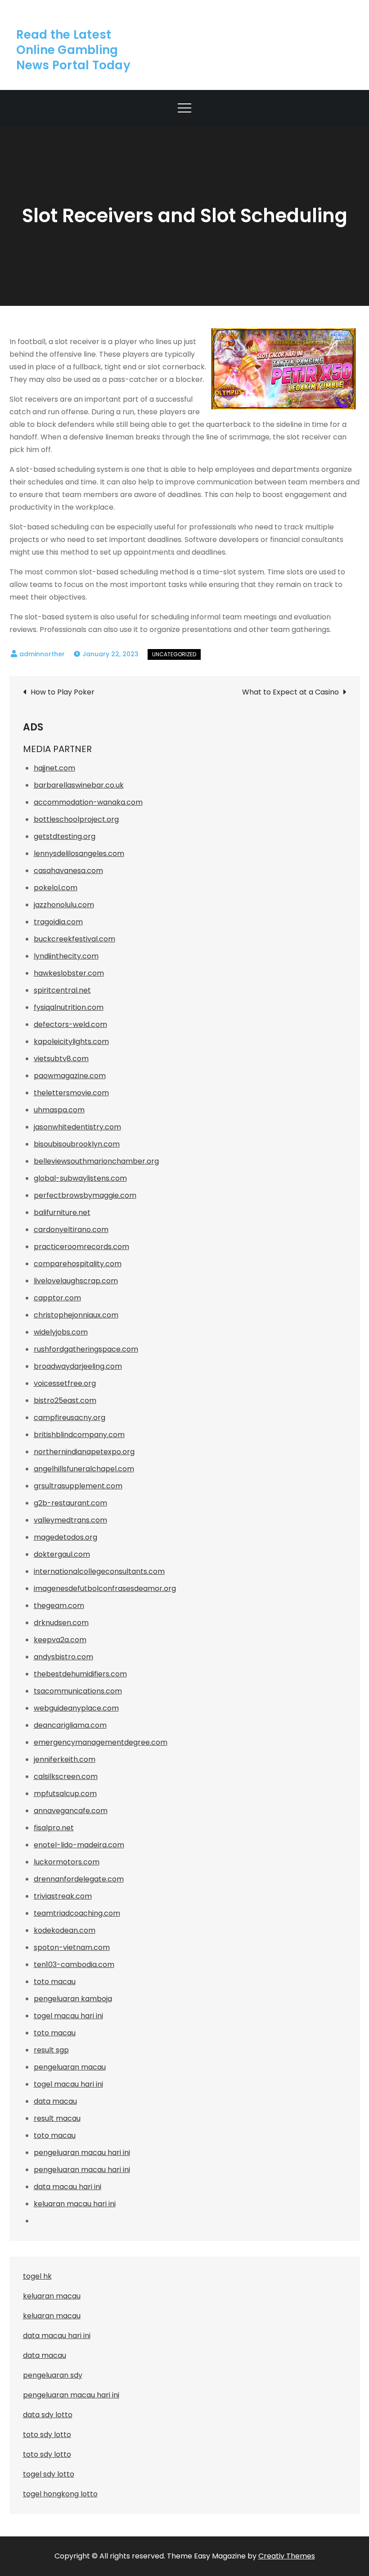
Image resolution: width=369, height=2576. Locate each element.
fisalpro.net (54, 1828)
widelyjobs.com (61, 1332)
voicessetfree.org (65, 1383)
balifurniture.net (62, 1212)
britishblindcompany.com (79, 1435)
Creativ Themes (287, 2556)
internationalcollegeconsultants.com (99, 1571)
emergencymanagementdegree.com (101, 1742)
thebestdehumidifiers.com (80, 1674)
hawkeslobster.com (69, 973)
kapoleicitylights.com (71, 1042)
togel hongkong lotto (60, 2494)
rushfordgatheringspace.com (86, 1349)
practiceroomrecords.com (81, 1247)
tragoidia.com (58, 922)
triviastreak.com (63, 1896)
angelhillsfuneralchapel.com (84, 1469)
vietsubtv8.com (61, 1059)
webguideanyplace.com (76, 1708)
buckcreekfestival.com (74, 939)
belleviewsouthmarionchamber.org (96, 1161)
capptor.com (57, 1298)
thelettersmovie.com (71, 1093)
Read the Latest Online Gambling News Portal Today (73, 50)
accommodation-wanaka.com (88, 802)
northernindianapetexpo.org (84, 1452)
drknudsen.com (61, 1623)
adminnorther (42, 654)
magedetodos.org (65, 1537)
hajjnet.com (54, 768)
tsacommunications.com (78, 1691)
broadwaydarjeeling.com (78, 1366)
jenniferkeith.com (65, 1759)
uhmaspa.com (59, 1110)
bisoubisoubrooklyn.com (77, 1144)
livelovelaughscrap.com (76, 1281)
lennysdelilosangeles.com (79, 853)
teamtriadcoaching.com (77, 1913)
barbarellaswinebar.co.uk (79, 785)
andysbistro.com (63, 1657)
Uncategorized (174, 654)
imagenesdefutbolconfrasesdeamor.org (105, 1588)
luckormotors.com (67, 1862)
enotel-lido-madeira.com (79, 1845)
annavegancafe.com (71, 1811)
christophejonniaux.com (76, 1315)
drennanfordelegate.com (79, 1879)
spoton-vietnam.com (72, 1947)
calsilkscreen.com (66, 1776)
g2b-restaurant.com (70, 1503)
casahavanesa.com (68, 871)
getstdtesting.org (65, 836)
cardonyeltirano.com (71, 1230)
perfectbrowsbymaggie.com (85, 1195)
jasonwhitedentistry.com (77, 1127)
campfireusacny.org (70, 1418)
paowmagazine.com (70, 1076)
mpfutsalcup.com (65, 1794)
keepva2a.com (60, 1640)
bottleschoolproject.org (76, 819)
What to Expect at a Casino (290, 692)
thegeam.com (59, 1606)
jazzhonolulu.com (64, 905)
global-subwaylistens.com (80, 1178)
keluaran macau (52, 2316)
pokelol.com (56, 888)
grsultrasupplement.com (78, 1486)
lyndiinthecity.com (66, 956)
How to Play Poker (63, 692)
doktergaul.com (62, 1554)
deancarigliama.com (70, 1725)
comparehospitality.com (78, 1264)
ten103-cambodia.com (74, 1964)
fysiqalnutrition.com (69, 1007)
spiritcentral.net (62, 990)
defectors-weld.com (70, 1024)
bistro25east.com (65, 1400)
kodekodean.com (65, 1930)
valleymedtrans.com (70, 1520)
